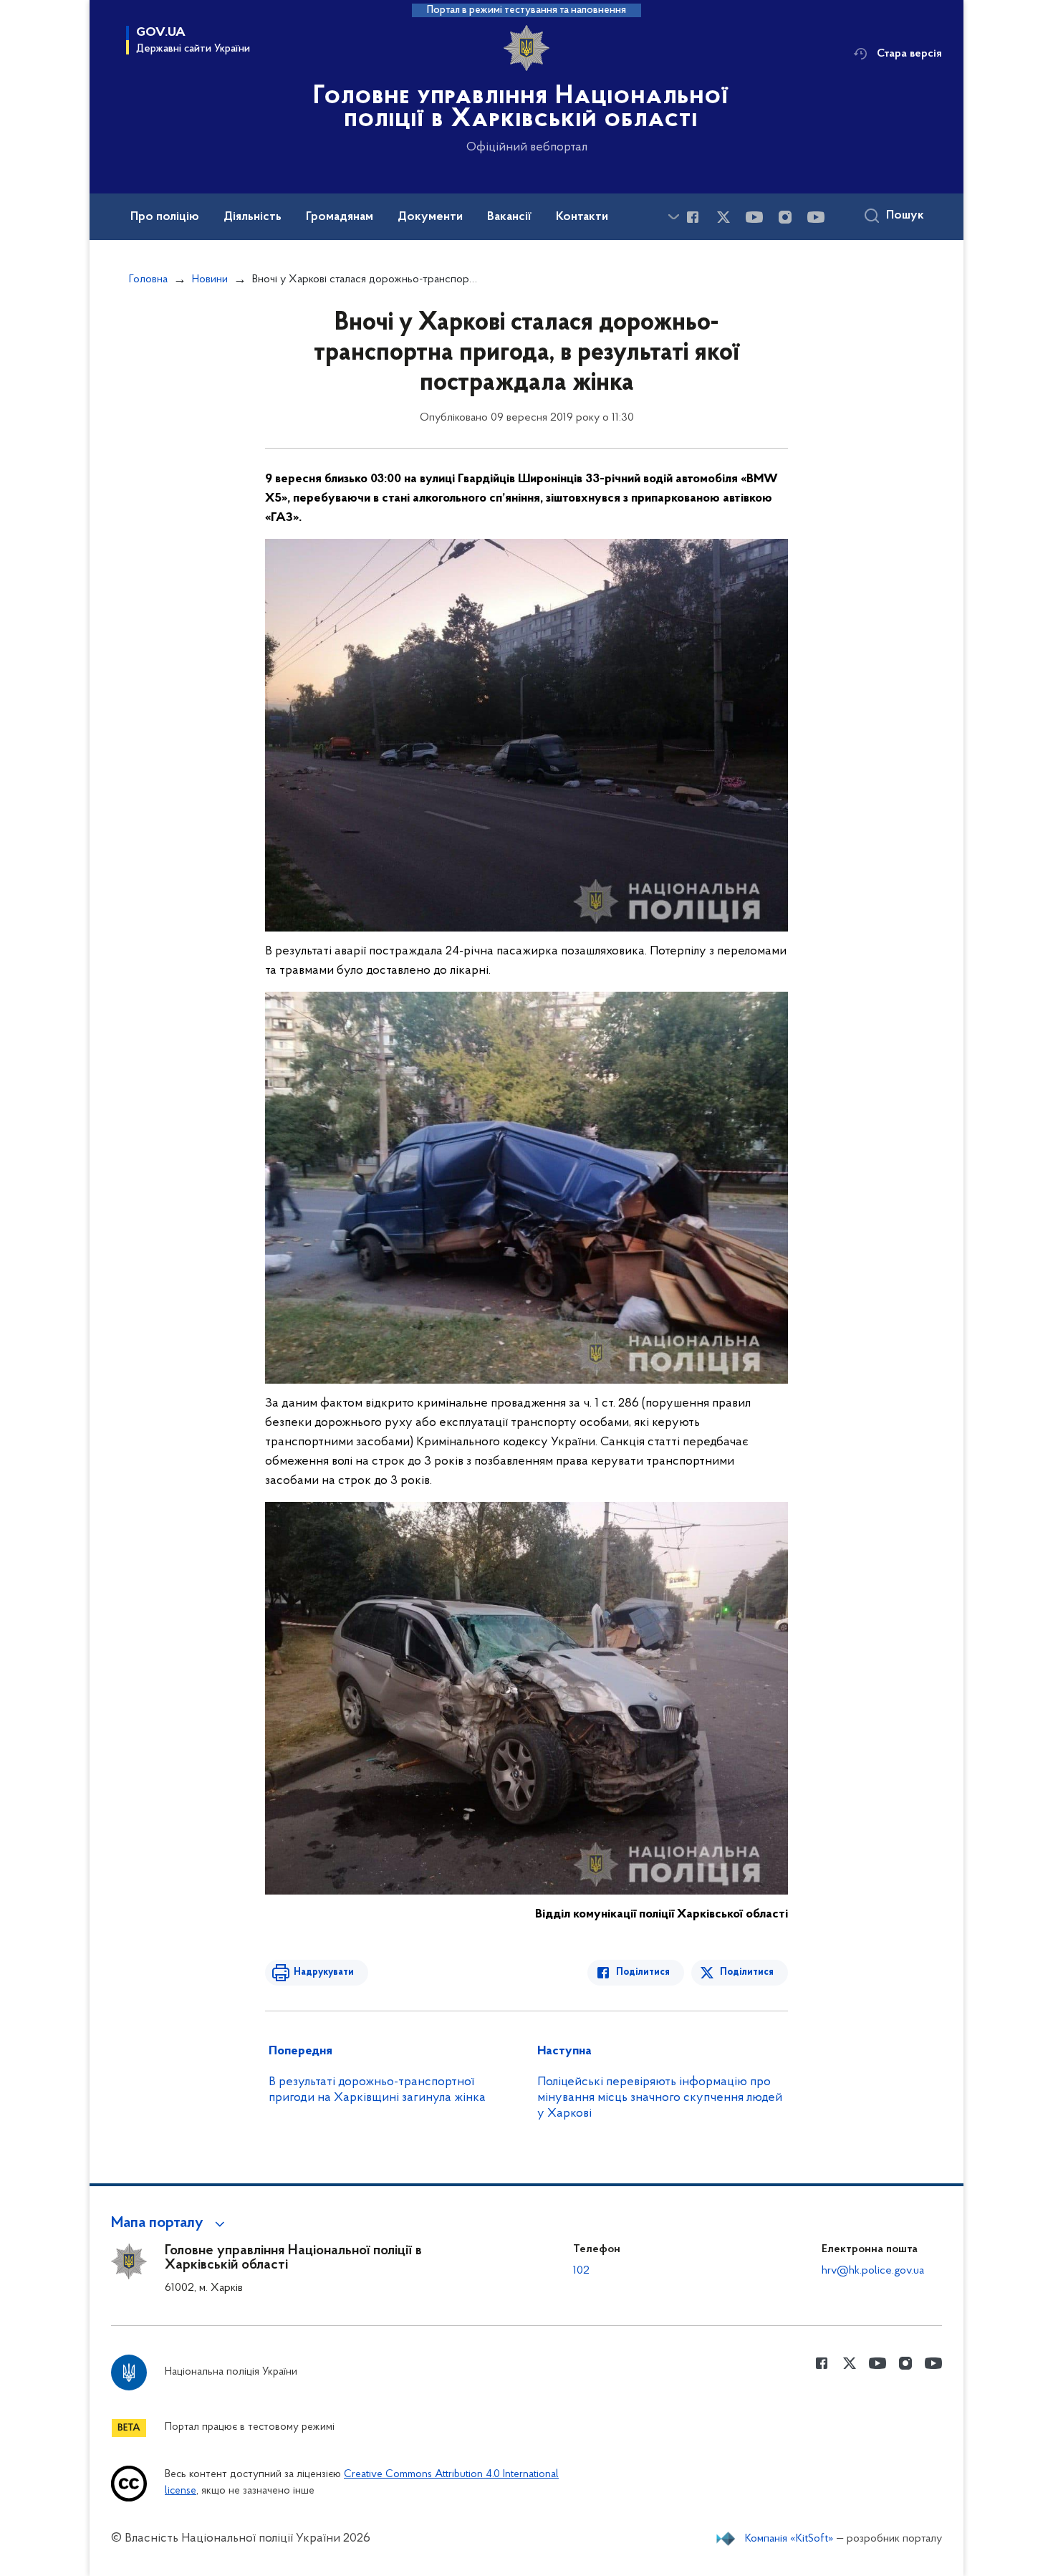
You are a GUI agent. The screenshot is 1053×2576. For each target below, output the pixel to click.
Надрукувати (324, 1972)
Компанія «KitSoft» (789, 2539)
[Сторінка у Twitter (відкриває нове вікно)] (723, 217)
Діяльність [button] (253, 217)
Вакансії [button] (509, 217)
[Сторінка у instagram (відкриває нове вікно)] (785, 217)
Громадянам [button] (340, 217)
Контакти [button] (582, 217)
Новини (210, 279)
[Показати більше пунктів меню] (673, 217)
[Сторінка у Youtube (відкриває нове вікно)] (754, 217)
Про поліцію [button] (165, 217)
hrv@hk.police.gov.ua (873, 2271)
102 (581, 2271)
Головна (148, 279)
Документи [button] (430, 217)
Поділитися (643, 1972)
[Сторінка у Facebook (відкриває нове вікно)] (693, 217)
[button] (170, 2223)
